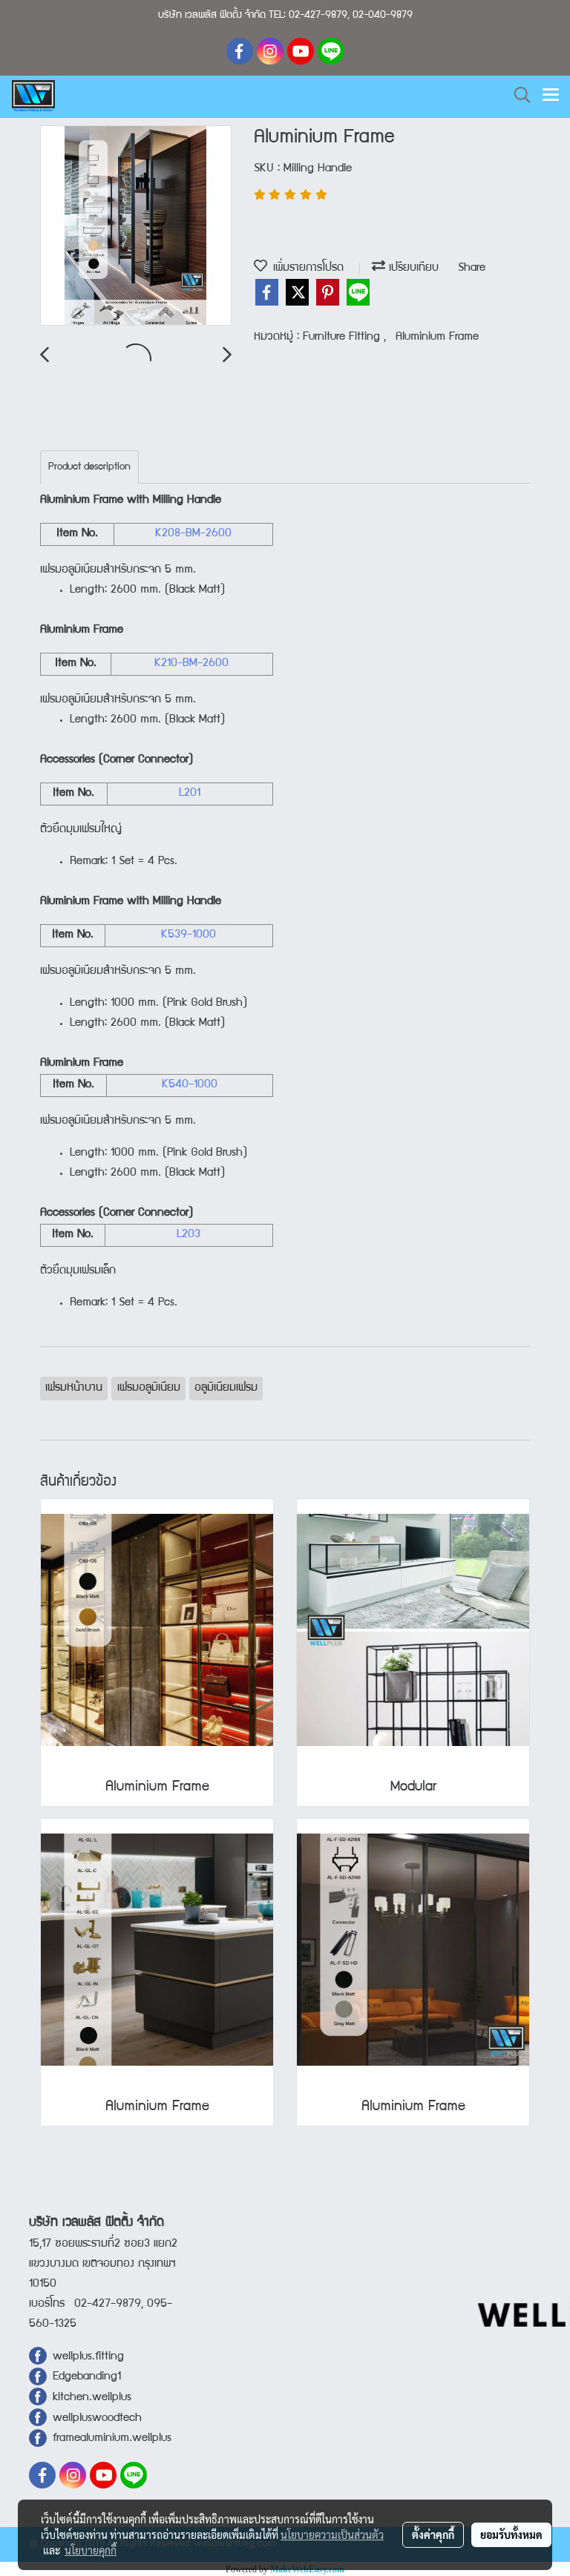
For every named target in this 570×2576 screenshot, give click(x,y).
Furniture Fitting (343, 337)
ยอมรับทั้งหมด (511, 2534)
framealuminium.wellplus (109, 2439)
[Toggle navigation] (551, 96)
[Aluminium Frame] (136, 226)
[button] (517, 96)
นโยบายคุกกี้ (91, 2550)
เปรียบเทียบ (412, 269)
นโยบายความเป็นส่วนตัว (332, 2534)
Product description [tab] (89, 467)
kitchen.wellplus (92, 2398)
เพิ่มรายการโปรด (305, 269)
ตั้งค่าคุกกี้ (433, 2534)
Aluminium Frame (437, 337)
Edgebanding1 (87, 2377)
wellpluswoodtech (97, 2419)
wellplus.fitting (88, 2357)
